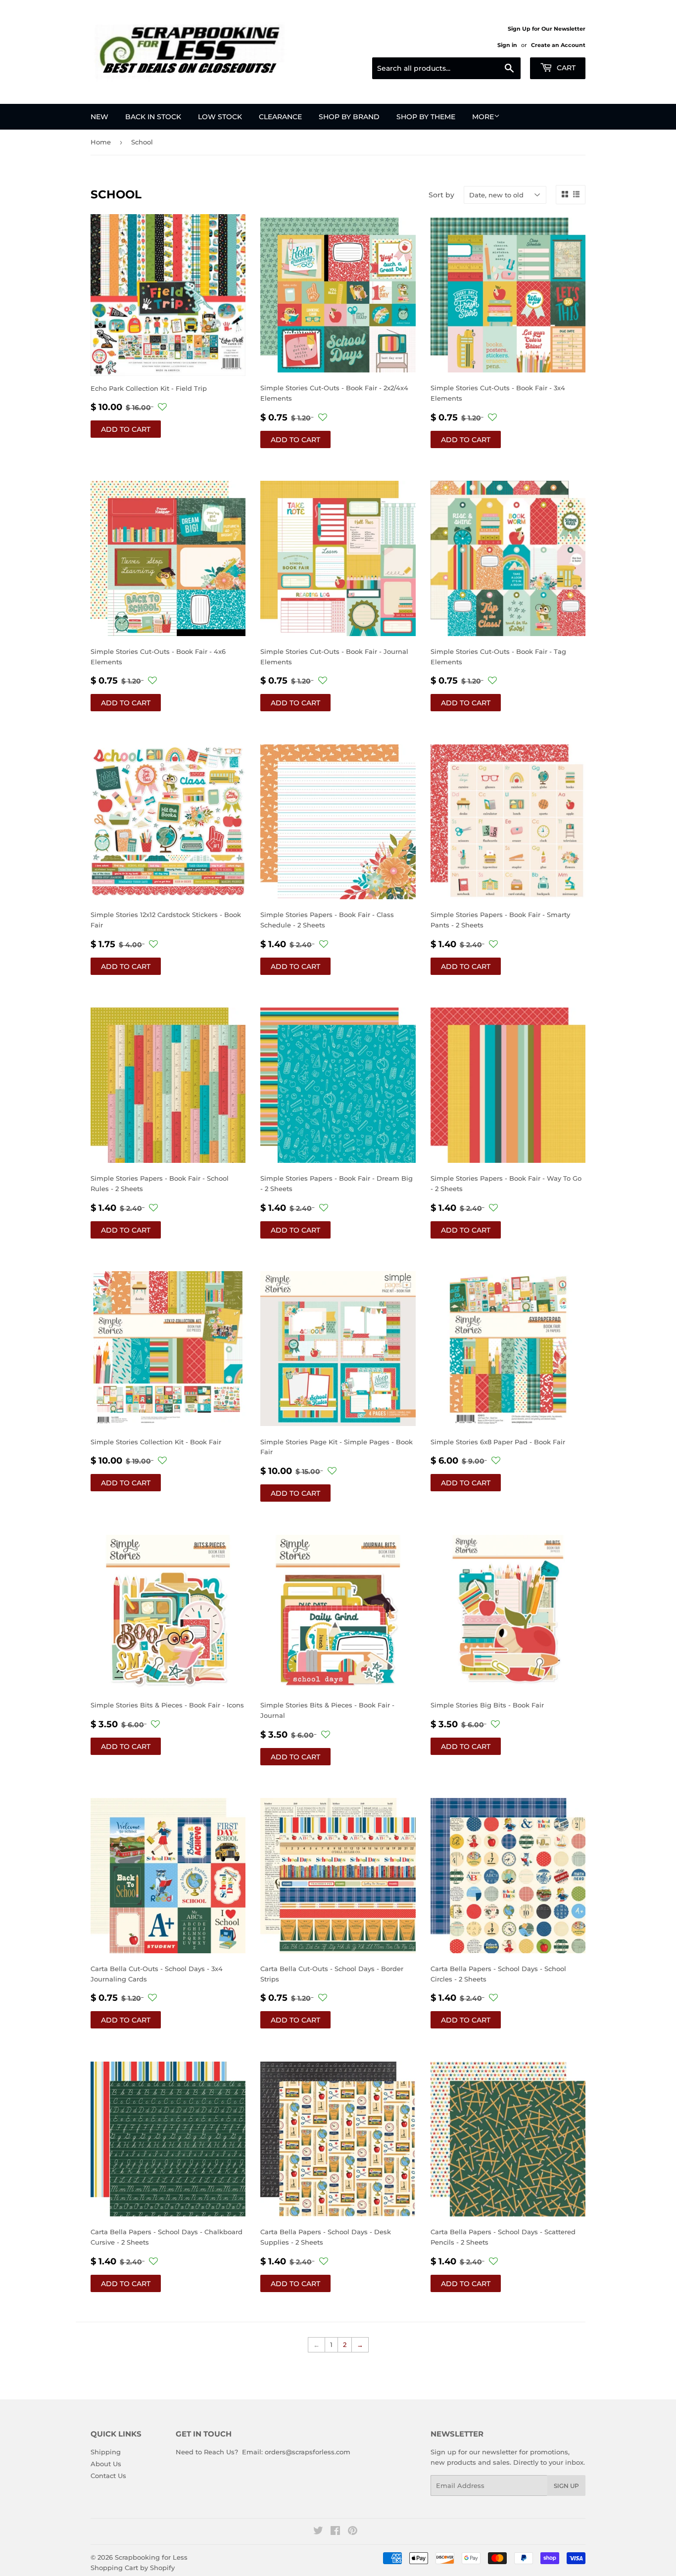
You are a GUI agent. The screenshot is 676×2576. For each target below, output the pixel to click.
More (483, 117)
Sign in (507, 45)
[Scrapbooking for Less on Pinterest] (353, 2532)
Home (101, 142)
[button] (162, 407)
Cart (565, 68)
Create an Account (558, 45)
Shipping (106, 2452)
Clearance (280, 117)
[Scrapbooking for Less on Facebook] (335, 2532)
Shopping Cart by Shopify (133, 2568)
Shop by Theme (426, 117)
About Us (106, 2464)
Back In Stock (153, 117)
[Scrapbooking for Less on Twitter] (318, 2532)
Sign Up (566, 2486)
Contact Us (108, 2476)
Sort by (441, 195)
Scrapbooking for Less (151, 2557)
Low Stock (220, 117)
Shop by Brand (349, 117)
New (99, 117)
